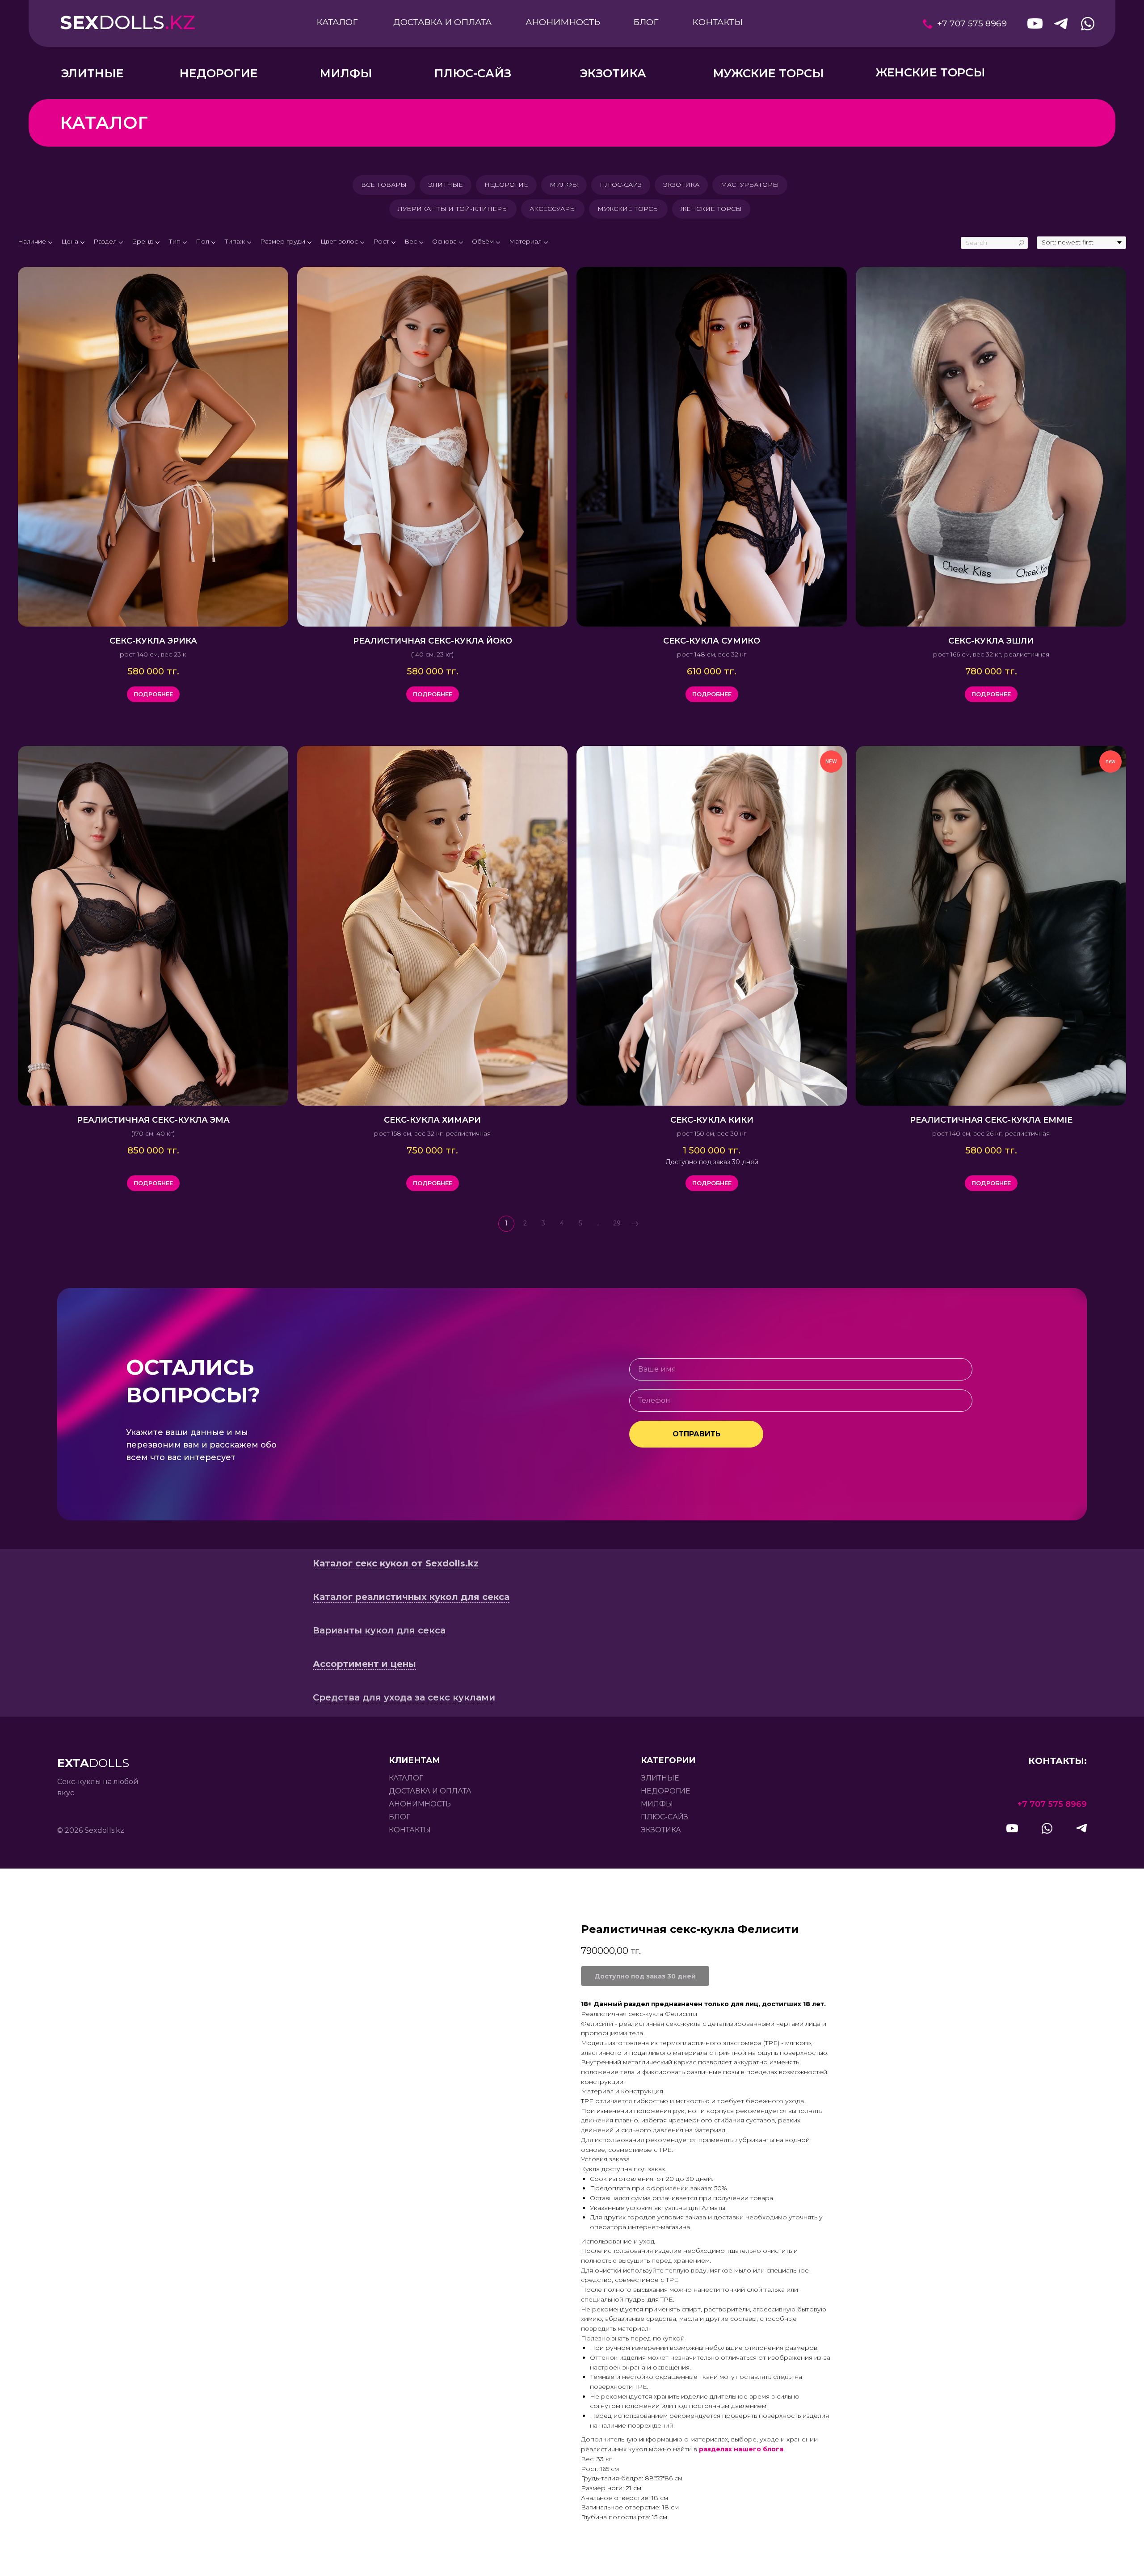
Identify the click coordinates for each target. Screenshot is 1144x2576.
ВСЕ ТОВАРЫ (384, 185)
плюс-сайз (665, 1817)
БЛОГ (400, 1817)
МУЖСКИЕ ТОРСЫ (628, 209)
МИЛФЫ (564, 185)
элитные (660, 1778)
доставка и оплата (430, 1791)
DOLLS (128, 22)
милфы (657, 1804)
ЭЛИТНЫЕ (446, 185)
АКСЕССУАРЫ (553, 209)
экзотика (661, 1830)
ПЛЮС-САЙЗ (621, 185)
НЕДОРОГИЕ (506, 185)
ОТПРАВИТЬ (696, 1434)
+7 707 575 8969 (972, 23)
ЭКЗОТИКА (681, 185)
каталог (406, 1778)
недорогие (666, 1791)
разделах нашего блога (741, 2449)
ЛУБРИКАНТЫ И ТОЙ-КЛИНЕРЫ (453, 209)
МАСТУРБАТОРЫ (750, 185)
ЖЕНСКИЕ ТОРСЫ (711, 209)
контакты (410, 1830)
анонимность (420, 1804)
